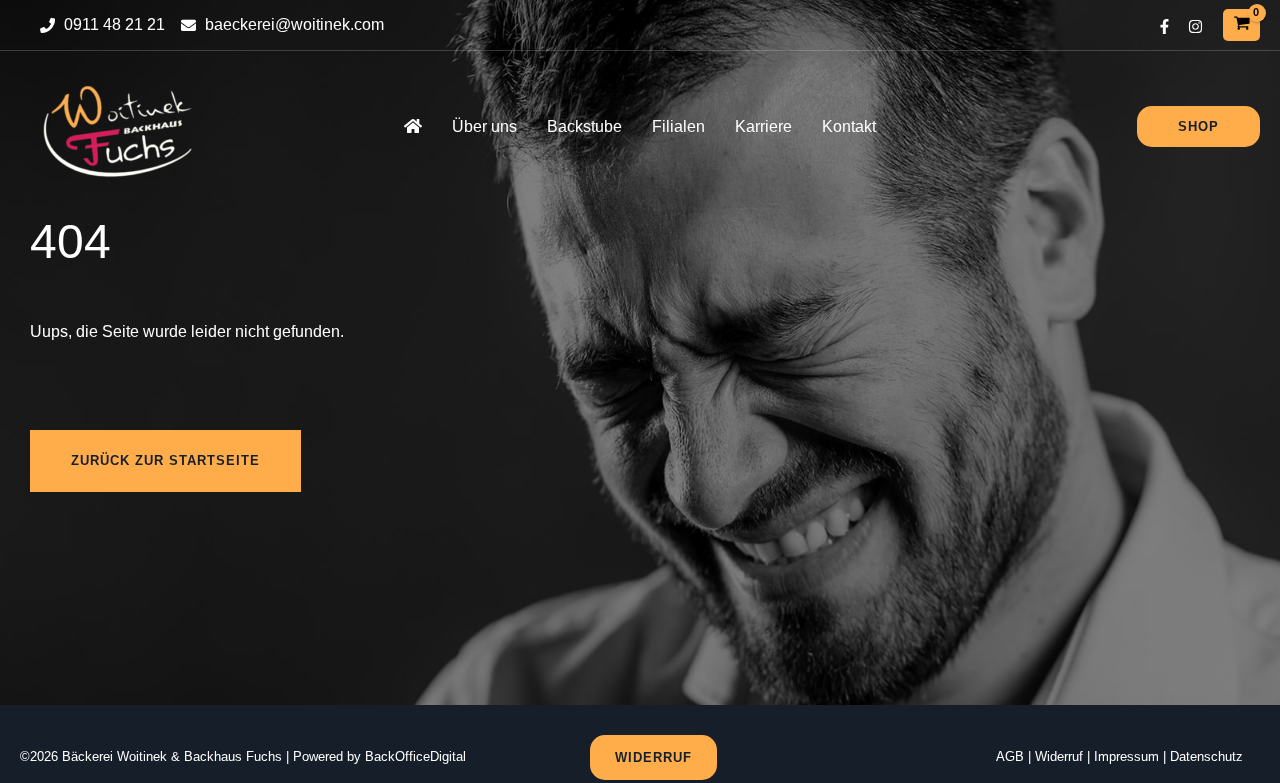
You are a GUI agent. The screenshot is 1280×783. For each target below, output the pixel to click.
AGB (1010, 756)
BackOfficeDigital (415, 756)
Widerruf (1059, 756)
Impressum (1126, 756)
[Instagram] (1195, 26)
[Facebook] (1164, 26)
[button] (1198, 126)
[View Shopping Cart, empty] (1241, 24)
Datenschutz (1206, 756)
